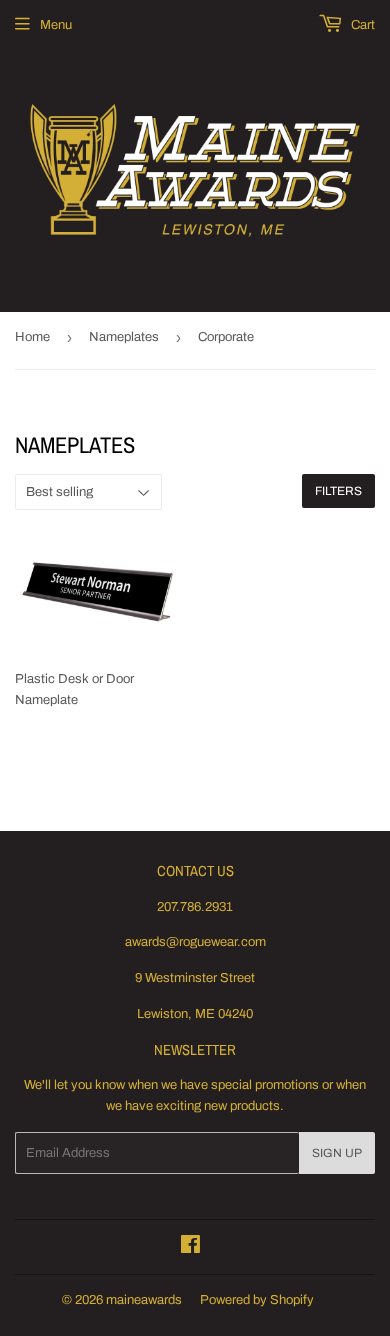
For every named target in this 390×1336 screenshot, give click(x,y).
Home (32, 337)
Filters (338, 491)
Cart (361, 25)
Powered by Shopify (257, 1300)
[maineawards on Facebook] (190, 1248)
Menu (56, 25)
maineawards (144, 1300)
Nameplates (124, 337)
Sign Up (337, 1153)
